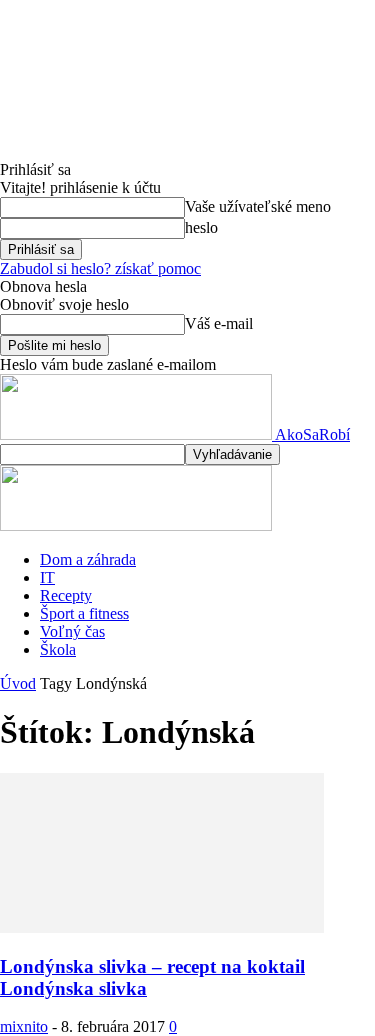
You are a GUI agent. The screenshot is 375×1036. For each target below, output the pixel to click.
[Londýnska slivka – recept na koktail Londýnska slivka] (162, 927)
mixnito (24, 1026)
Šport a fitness (84, 613)
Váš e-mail (219, 323)
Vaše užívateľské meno (258, 206)
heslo (201, 227)
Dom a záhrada (88, 559)
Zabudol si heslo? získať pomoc (100, 268)
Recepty (66, 595)
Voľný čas (72, 631)
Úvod (18, 683)
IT (47, 577)
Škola (58, 649)
